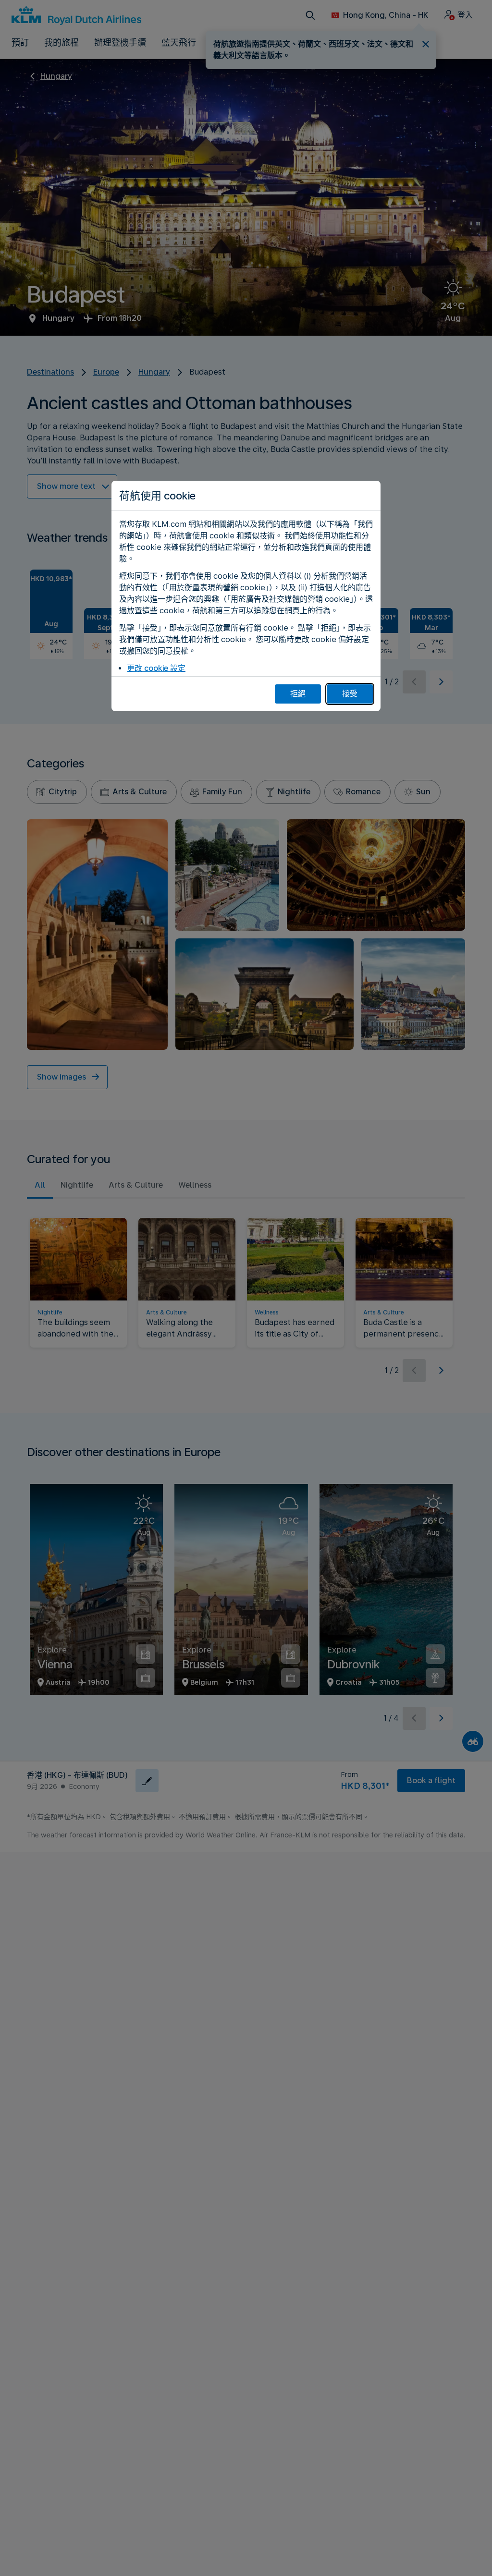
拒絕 (298, 694)
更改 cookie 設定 (156, 668)
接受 (350, 694)
